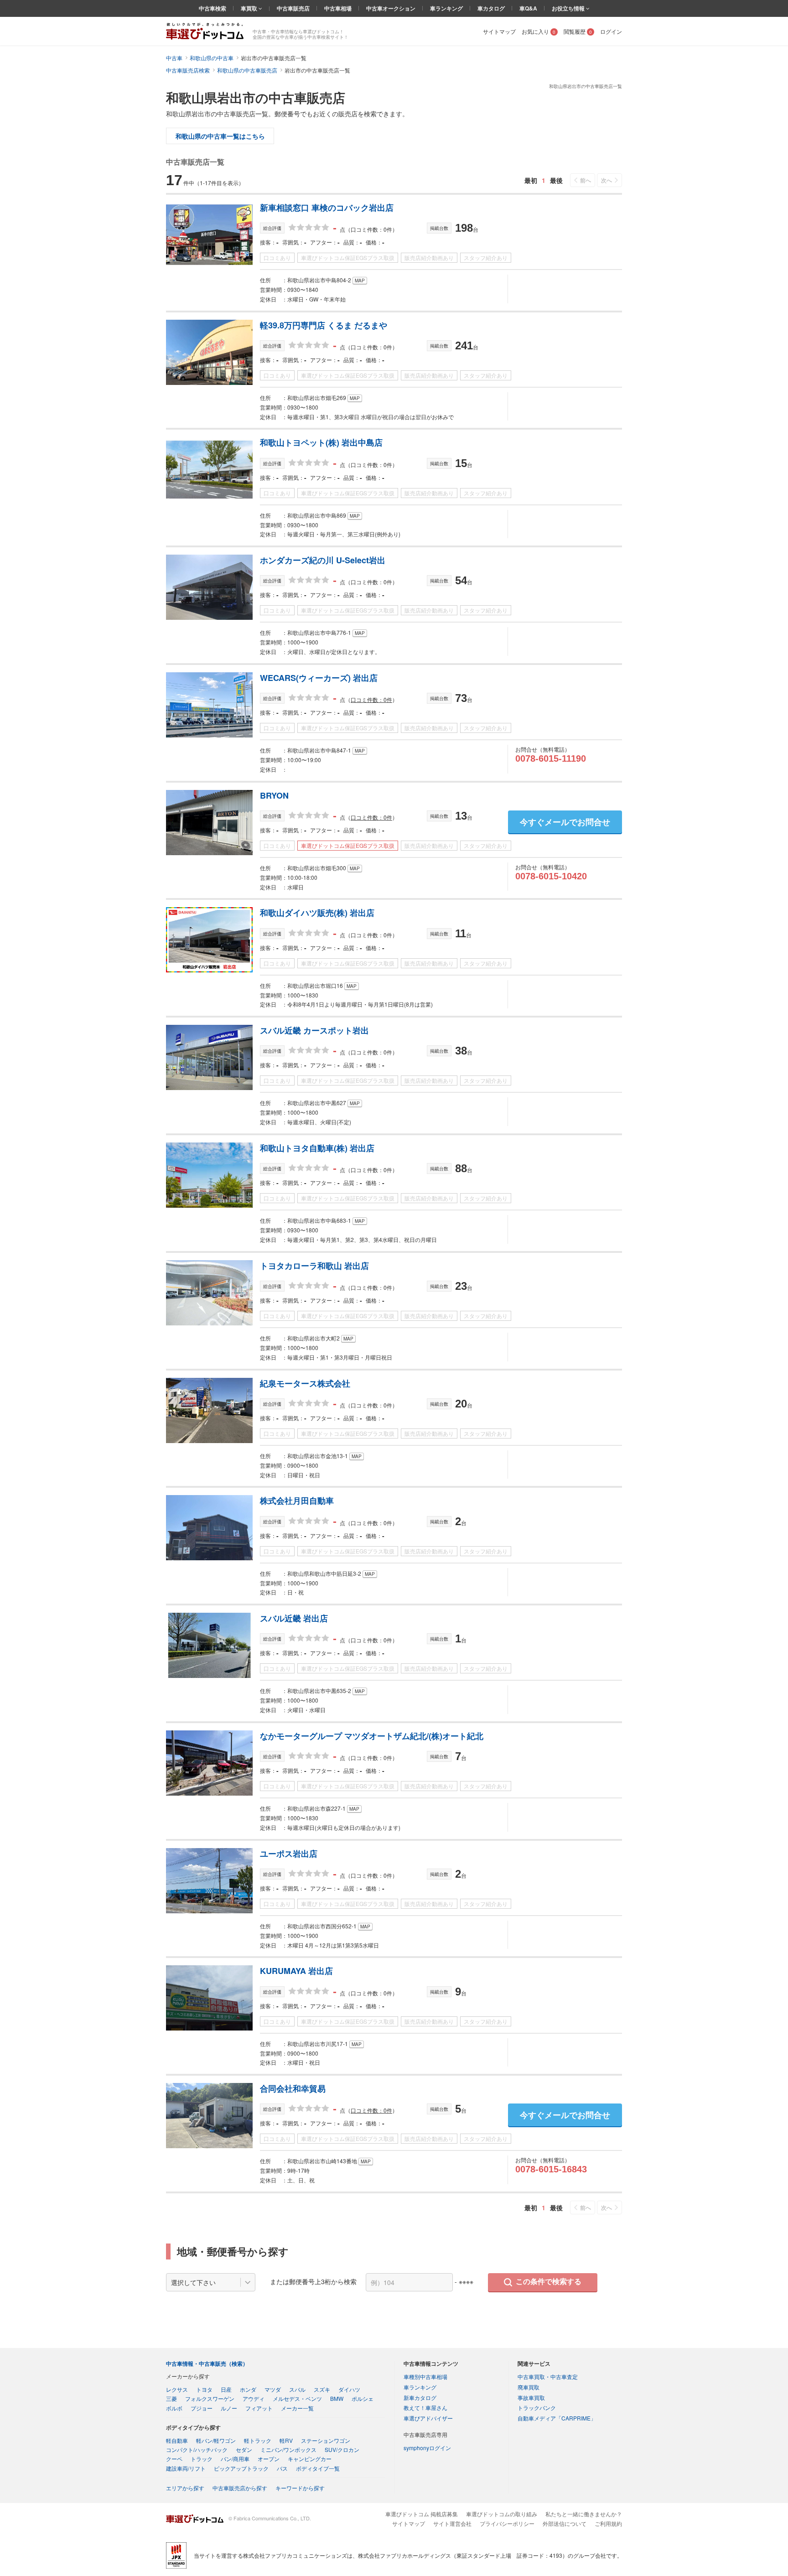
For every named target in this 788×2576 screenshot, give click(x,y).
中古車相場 (338, 8)
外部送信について (565, 2523)
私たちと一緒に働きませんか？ (584, 2514)
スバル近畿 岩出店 (294, 1618)
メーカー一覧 (297, 2408)
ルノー (229, 2408)
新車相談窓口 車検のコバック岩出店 (327, 208)
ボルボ (174, 2408)
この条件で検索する (549, 2282)
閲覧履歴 (578, 31)
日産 (226, 2389)
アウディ (254, 2398)
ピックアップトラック (241, 2468)
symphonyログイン (427, 2448)
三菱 (171, 2398)
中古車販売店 (293, 8)
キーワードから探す (300, 2488)
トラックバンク (537, 2407)
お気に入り (539, 31)
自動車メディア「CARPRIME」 (557, 2418)
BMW (337, 2398)
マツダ (273, 2389)
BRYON (274, 795)
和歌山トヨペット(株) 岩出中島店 (321, 442)
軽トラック (258, 2440)
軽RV (286, 2440)
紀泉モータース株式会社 (305, 1383)
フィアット (259, 2408)
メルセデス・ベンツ (297, 2398)
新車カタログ (420, 2397)
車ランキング (446, 8)
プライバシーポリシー (507, 2523)
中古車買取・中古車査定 (548, 2376)
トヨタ (204, 2389)
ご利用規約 (608, 2523)
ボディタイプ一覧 (318, 2468)
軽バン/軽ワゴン (216, 2440)
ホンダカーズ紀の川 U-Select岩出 (323, 560)
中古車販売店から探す (240, 2488)
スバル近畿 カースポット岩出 (314, 1030)
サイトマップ (499, 31)
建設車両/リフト (186, 2468)
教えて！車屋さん (425, 2407)
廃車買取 (529, 2387)
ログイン (611, 31)
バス (282, 2468)
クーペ (174, 2459)
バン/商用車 (235, 2459)
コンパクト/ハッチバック (197, 2449)
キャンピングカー (310, 2459)
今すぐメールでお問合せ (565, 822)
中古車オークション (391, 8)
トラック (202, 2459)
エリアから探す (185, 2488)
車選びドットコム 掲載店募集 (422, 2514)
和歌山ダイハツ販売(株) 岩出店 (317, 913)
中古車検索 (213, 8)
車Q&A (528, 8)
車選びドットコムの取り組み (502, 2514)
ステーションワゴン (326, 2440)
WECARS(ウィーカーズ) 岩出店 (319, 678)
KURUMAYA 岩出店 (296, 1971)
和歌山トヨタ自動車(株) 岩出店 (317, 1148)
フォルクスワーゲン (210, 2398)
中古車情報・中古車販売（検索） (207, 2363)
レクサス (177, 2389)
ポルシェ (363, 2398)
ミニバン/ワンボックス (288, 2449)
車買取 (250, 8)
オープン (269, 2459)
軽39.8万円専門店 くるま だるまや (324, 325)
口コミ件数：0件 (371, 699)
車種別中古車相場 (425, 2376)
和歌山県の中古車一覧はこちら (220, 136)
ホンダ (248, 2389)
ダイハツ (349, 2389)
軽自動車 (177, 2440)
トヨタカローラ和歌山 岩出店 (314, 1266)
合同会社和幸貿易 (293, 2088)
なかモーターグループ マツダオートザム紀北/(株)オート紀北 (372, 1736)
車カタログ (491, 8)
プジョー (202, 2408)
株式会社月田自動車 (297, 1501)
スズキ (322, 2389)
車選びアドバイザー (428, 2418)
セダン (244, 2449)
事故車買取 (531, 2397)
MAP (360, 280)
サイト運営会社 (452, 2523)
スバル (297, 2389)
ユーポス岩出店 (289, 1854)
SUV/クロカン (342, 2449)
